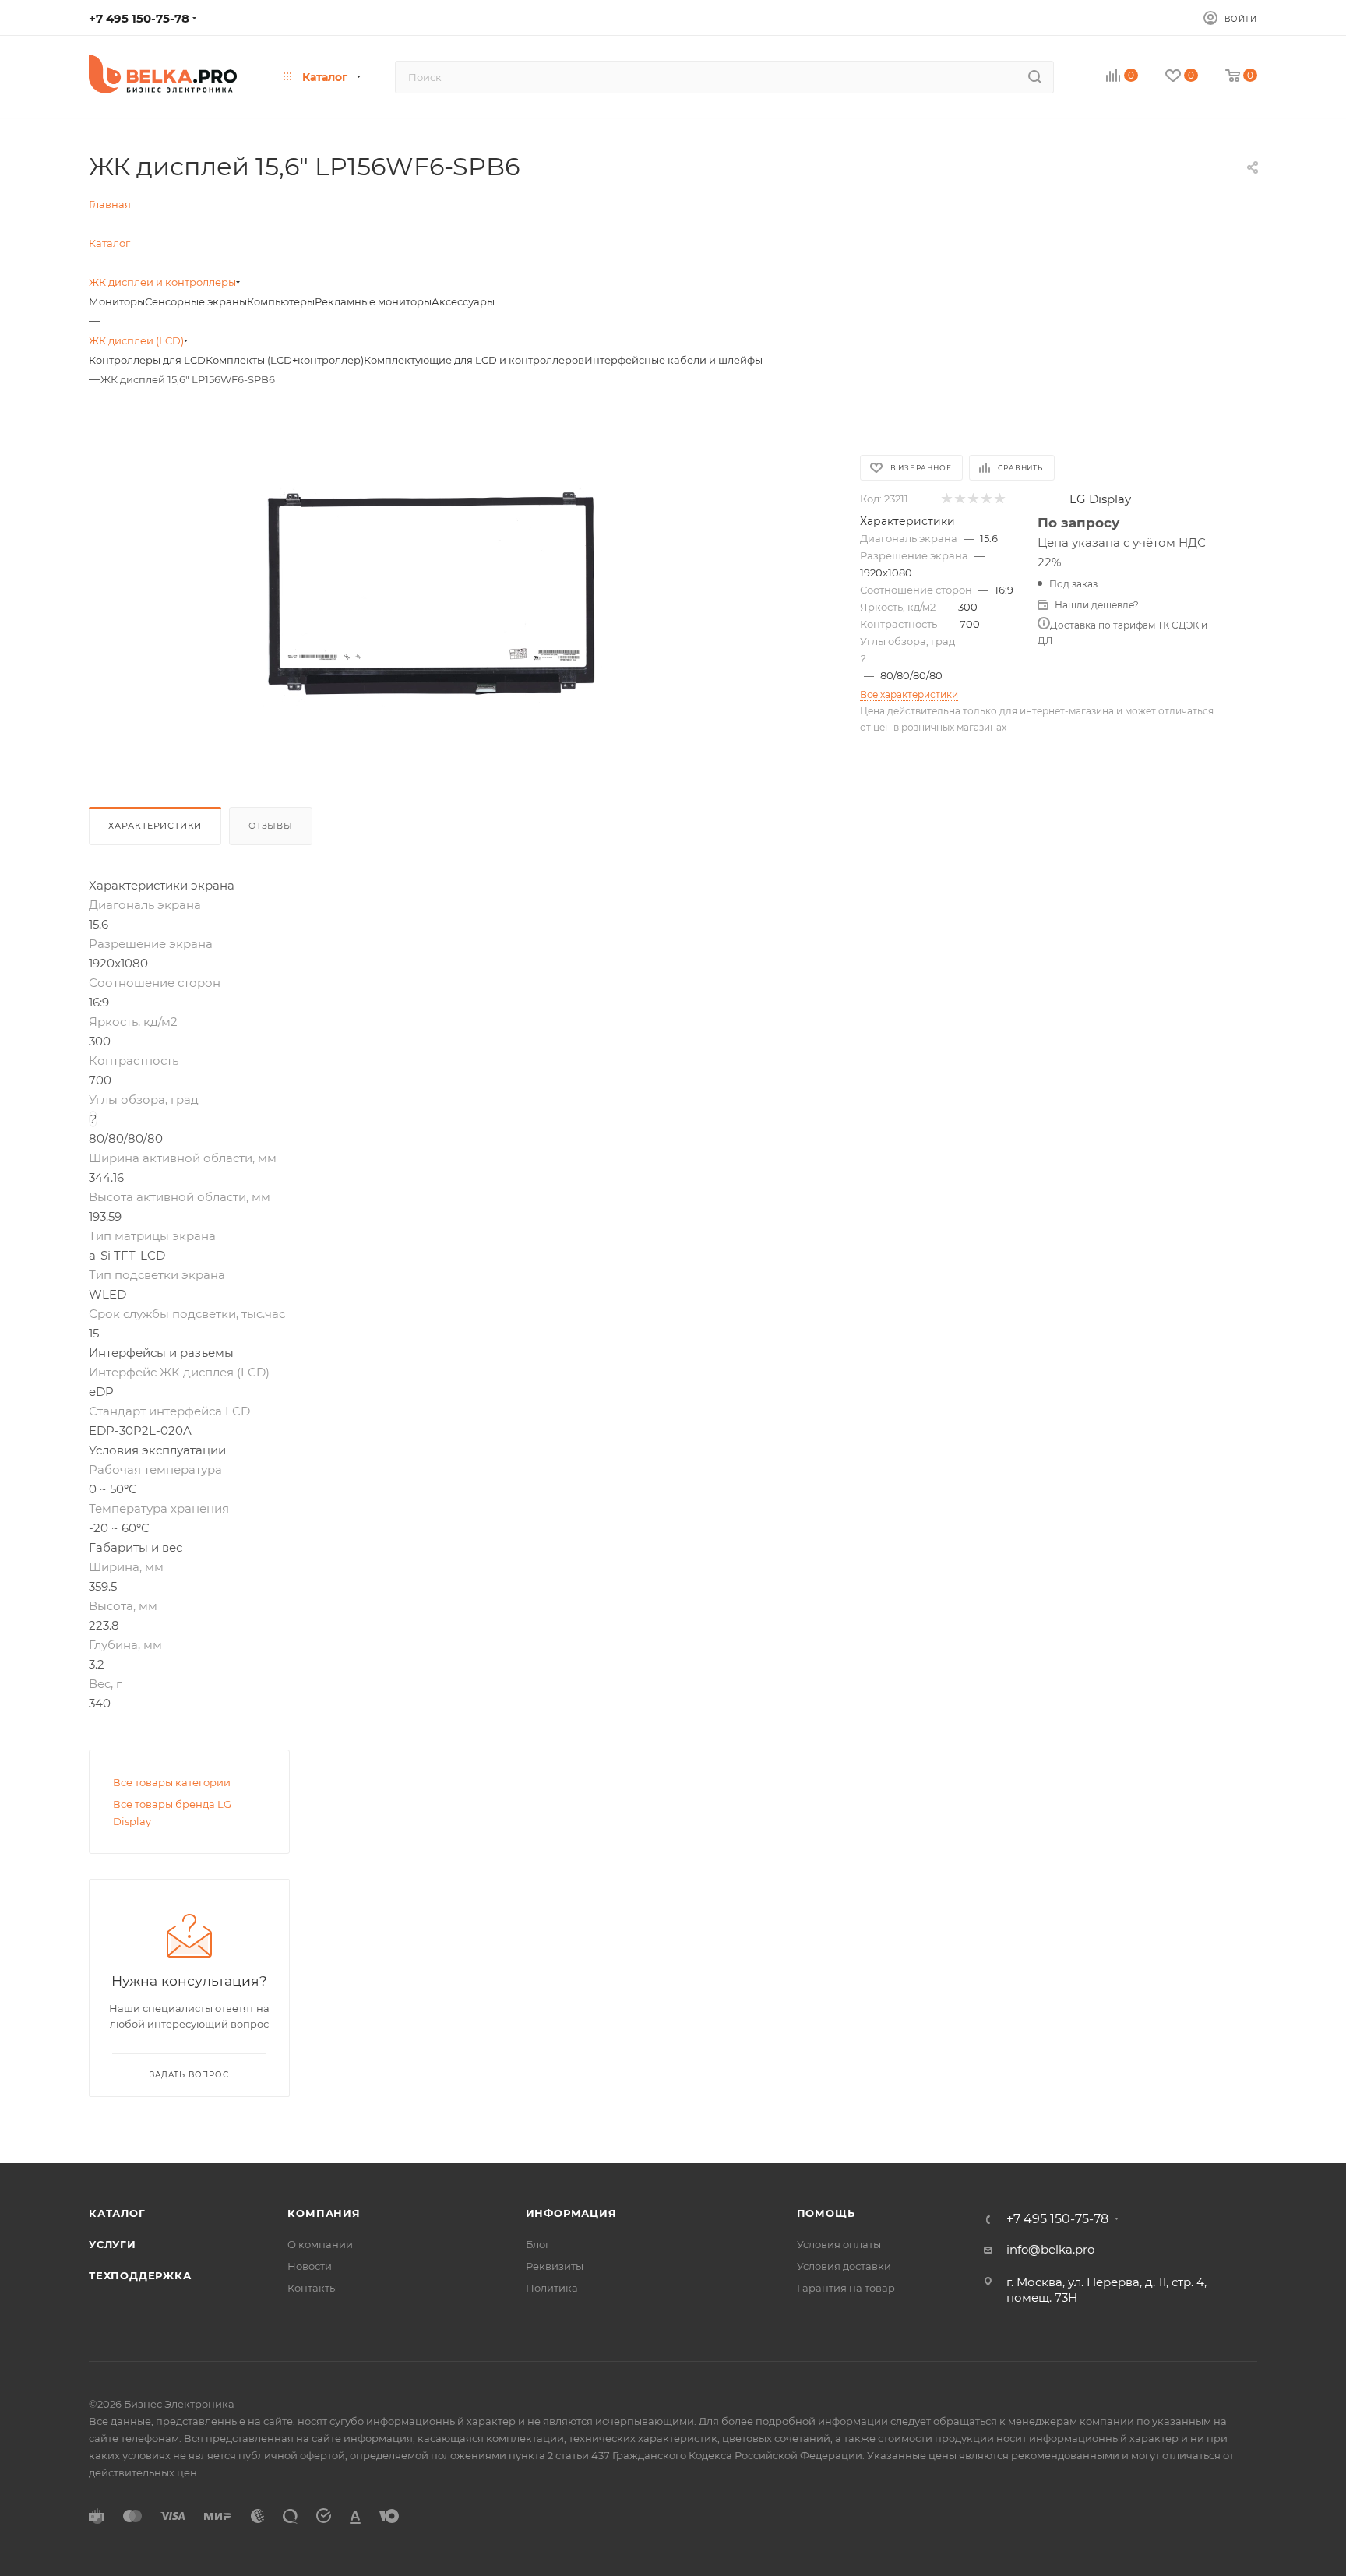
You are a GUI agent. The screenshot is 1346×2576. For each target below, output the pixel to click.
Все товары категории (172, 1782)
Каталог (117, 2213)
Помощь (826, 2213)
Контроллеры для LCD (147, 360)
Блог (538, 2244)
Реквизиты (555, 2266)
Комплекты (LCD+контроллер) (285, 360)
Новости (310, 2266)
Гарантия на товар (846, 2288)
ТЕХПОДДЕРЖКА (140, 2275)
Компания (324, 2213)
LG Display (1100, 499)
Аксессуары (463, 301)
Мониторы (117, 301)
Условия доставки (844, 2266)
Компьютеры (281, 301)
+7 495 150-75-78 (139, 18)
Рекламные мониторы (373, 301)
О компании (320, 2244)
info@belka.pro (1050, 2249)
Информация (571, 2213)
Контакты (312, 2288)
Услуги (113, 2244)
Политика (552, 2288)
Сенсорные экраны (196, 301)
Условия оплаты (839, 2244)
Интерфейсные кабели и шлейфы (673, 360)
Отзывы (271, 826)
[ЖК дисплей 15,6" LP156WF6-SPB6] (430, 595)
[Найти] (1035, 77)
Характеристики (155, 826)
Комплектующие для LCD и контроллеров (474, 360)
